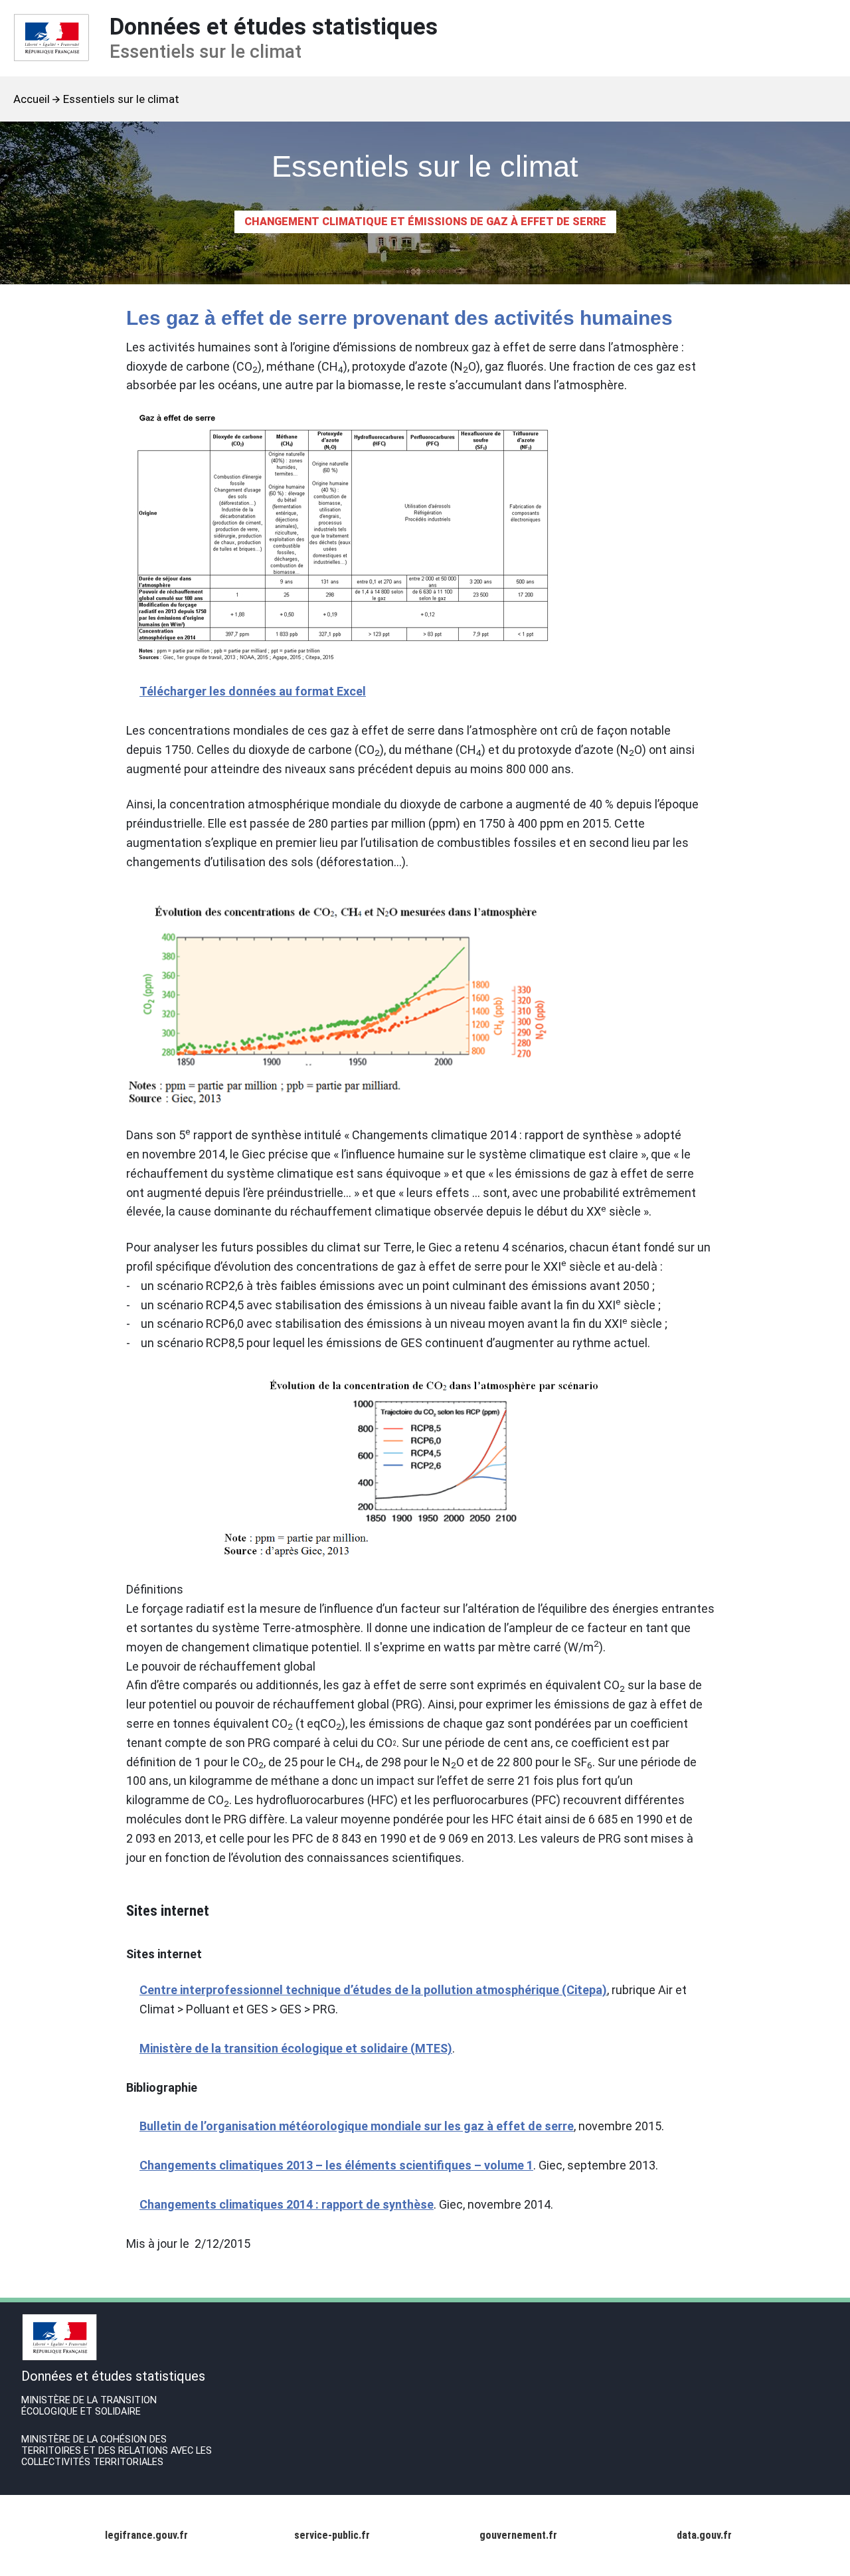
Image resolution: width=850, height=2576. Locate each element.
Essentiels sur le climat (121, 99)
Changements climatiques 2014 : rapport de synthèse (287, 2204)
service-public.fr (332, 2535)
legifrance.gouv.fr (146, 2535)
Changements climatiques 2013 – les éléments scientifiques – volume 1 (336, 2165)
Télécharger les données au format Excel (253, 691)
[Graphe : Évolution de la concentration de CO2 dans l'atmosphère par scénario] (418, 1467)
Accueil (32, 99)
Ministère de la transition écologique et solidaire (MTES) (296, 2048)
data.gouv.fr (704, 2535)
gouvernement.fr (518, 2535)
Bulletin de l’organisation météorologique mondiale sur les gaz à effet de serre (357, 2126)
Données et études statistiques (274, 38)
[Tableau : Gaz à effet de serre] (418, 539)
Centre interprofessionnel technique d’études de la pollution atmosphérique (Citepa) (373, 1990)
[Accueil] (51, 38)
